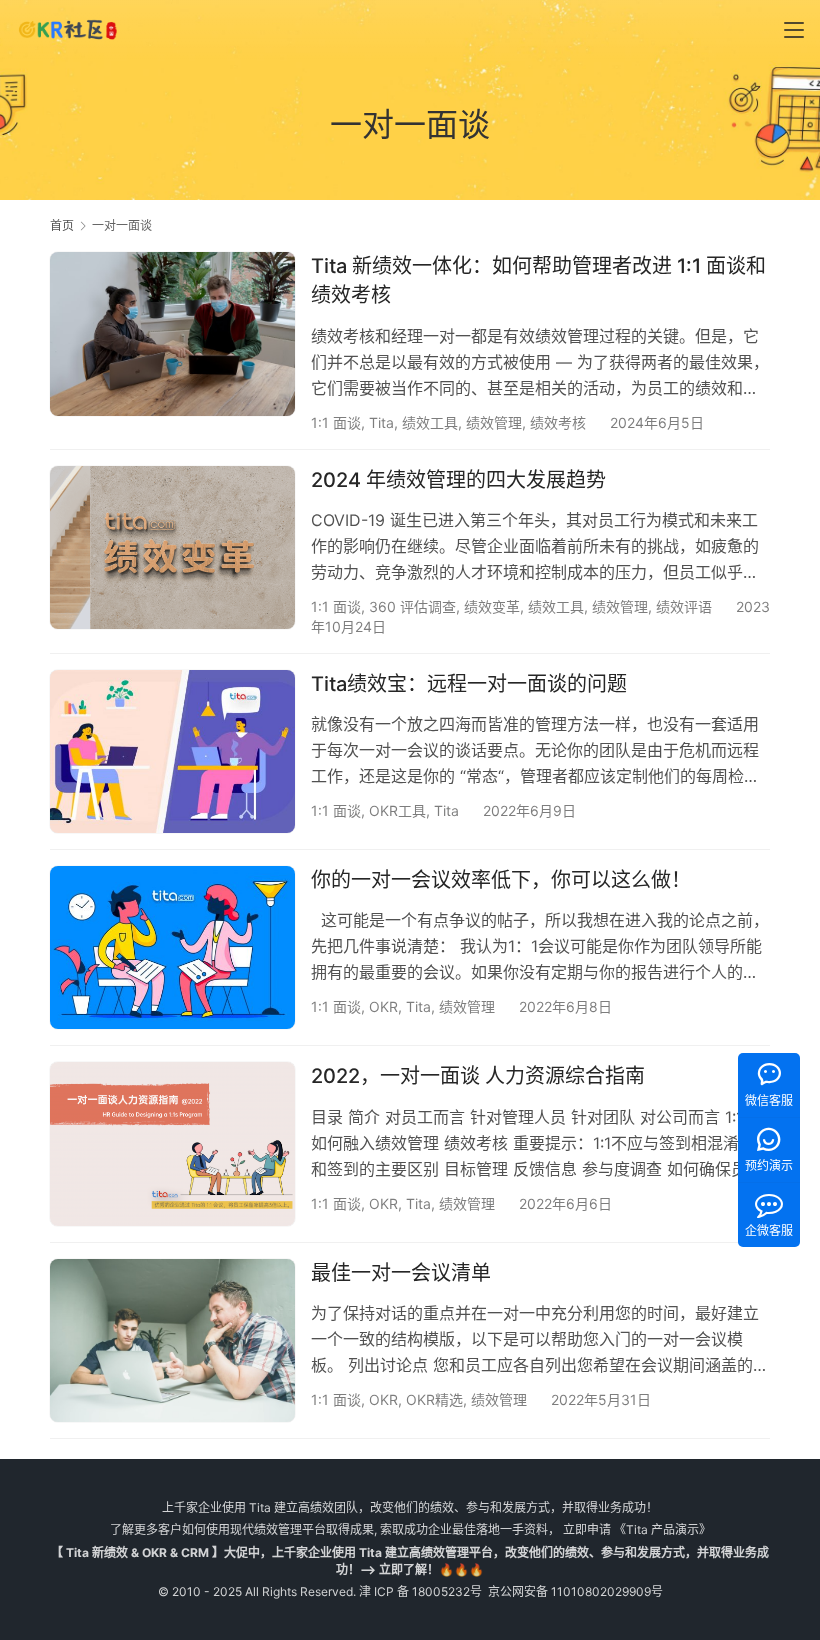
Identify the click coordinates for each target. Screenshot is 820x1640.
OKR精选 (434, 1399)
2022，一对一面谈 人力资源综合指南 (478, 1076)
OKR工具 (397, 810)
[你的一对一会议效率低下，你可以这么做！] (172, 947)
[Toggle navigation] (794, 30)
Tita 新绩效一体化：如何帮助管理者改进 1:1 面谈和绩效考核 (538, 280)
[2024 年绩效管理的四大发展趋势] (172, 547)
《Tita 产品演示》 (661, 1529)
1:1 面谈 (336, 422)
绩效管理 (494, 422)
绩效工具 (430, 422)
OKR (383, 1006)
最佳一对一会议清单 (401, 1273)
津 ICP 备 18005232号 (420, 1591)
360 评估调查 (412, 606)
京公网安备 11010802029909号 (575, 1591)
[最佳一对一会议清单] (172, 1340)
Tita (381, 422)
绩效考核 (558, 422)
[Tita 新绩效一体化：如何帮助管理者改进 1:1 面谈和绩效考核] (172, 333)
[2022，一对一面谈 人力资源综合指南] (172, 1143)
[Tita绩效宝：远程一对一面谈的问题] (172, 751)
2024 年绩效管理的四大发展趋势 (458, 480)
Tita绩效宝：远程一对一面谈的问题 (469, 684)
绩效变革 (492, 606)
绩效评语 (684, 606)
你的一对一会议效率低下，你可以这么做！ (501, 880)
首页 (62, 225)
